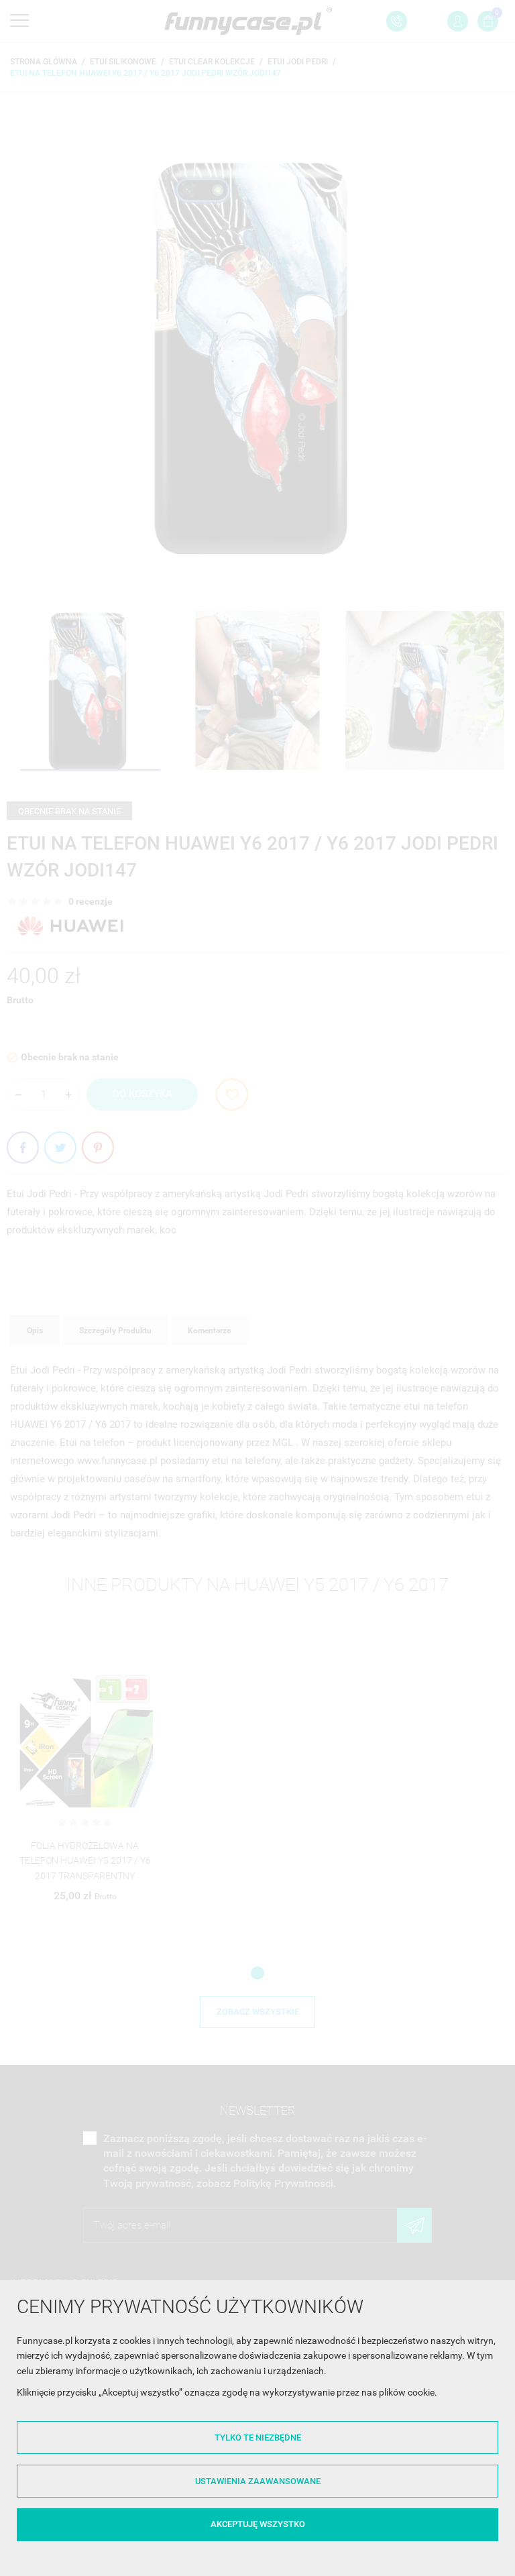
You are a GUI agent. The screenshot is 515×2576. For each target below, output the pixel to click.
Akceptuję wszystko (258, 2524)
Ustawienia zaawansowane (258, 2481)
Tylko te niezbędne (258, 2438)
